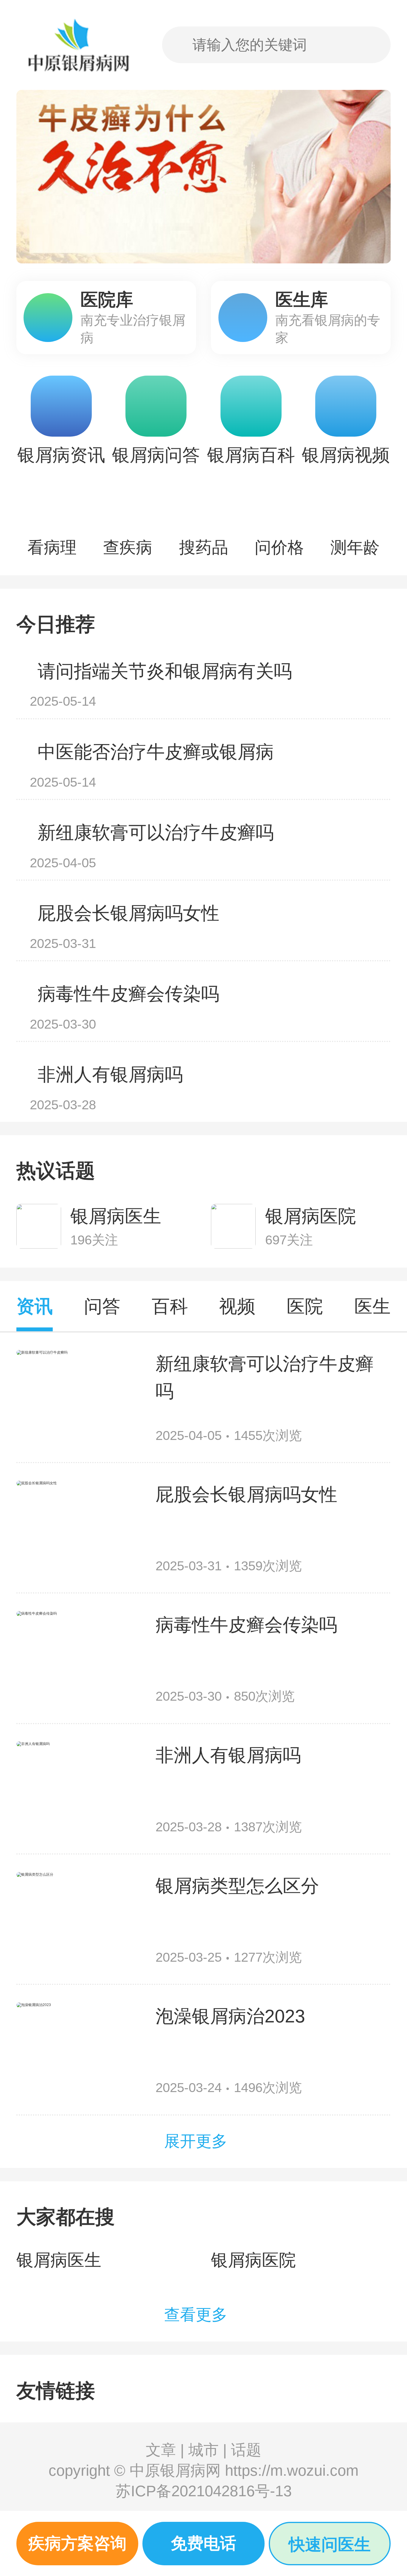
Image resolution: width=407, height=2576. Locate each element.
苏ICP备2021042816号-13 (204, 2491)
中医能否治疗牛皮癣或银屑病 (156, 752)
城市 (203, 2450)
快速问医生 (330, 2545)
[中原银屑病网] (76, 45)
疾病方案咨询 (77, 2543)
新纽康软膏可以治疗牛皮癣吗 (156, 832)
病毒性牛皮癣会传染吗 (128, 994)
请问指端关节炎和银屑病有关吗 (165, 671)
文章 (161, 2450)
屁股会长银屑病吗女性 (128, 913)
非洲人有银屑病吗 (110, 1074)
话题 (246, 2450)
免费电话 (203, 2543)
